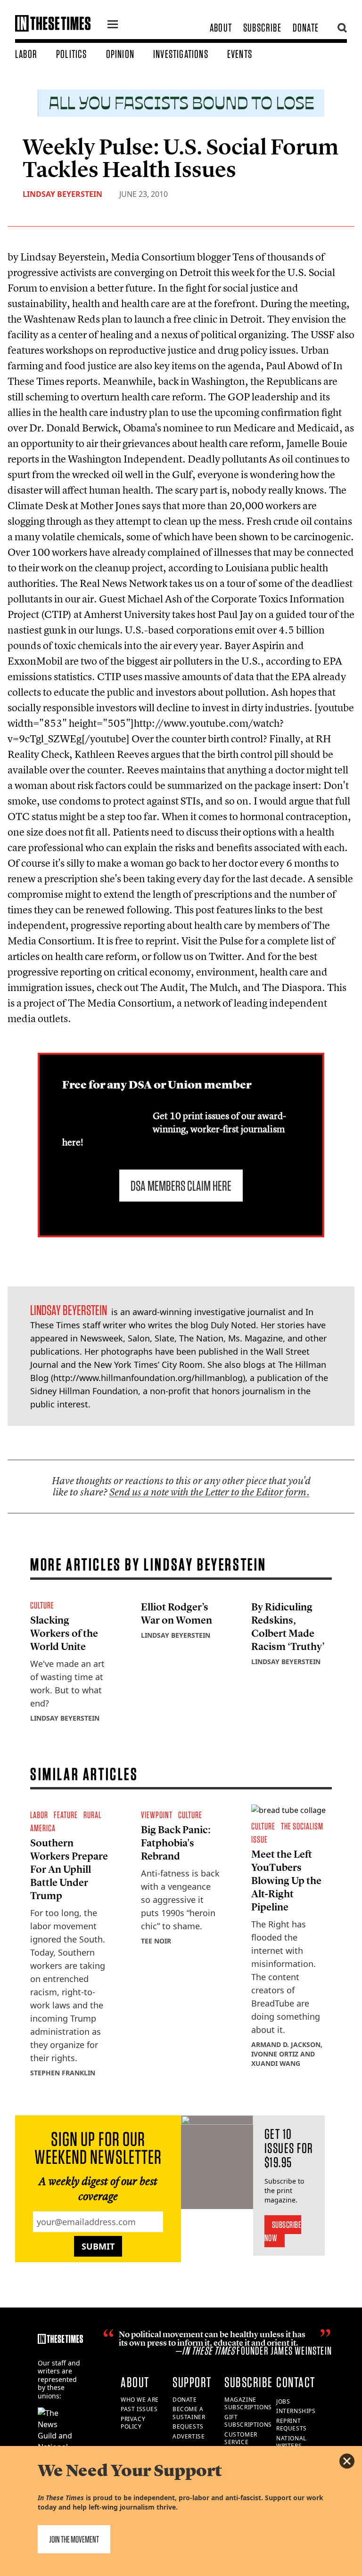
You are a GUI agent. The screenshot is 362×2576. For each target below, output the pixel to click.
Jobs (283, 2401)
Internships (296, 2411)
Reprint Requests (292, 2425)
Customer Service (241, 2438)
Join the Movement (74, 2539)
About (221, 28)
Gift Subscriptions (248, 2421)
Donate (306, 28)
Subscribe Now (283, 2231)
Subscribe (262, 28)
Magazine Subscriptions (248, 2404)
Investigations (181, 54)
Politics (72, 54)
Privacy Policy (133, 2423)
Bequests (188, 2426)
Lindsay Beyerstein (62, 194)
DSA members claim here (181, 1186)
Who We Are (140, 2400)
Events (240, 54)
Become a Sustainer (189, 2413)
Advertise (189, 2436)
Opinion (120, 54)
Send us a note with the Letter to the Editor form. (210, 1492)
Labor (26, 54)
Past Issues (139, 2409)
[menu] (113, 25)
